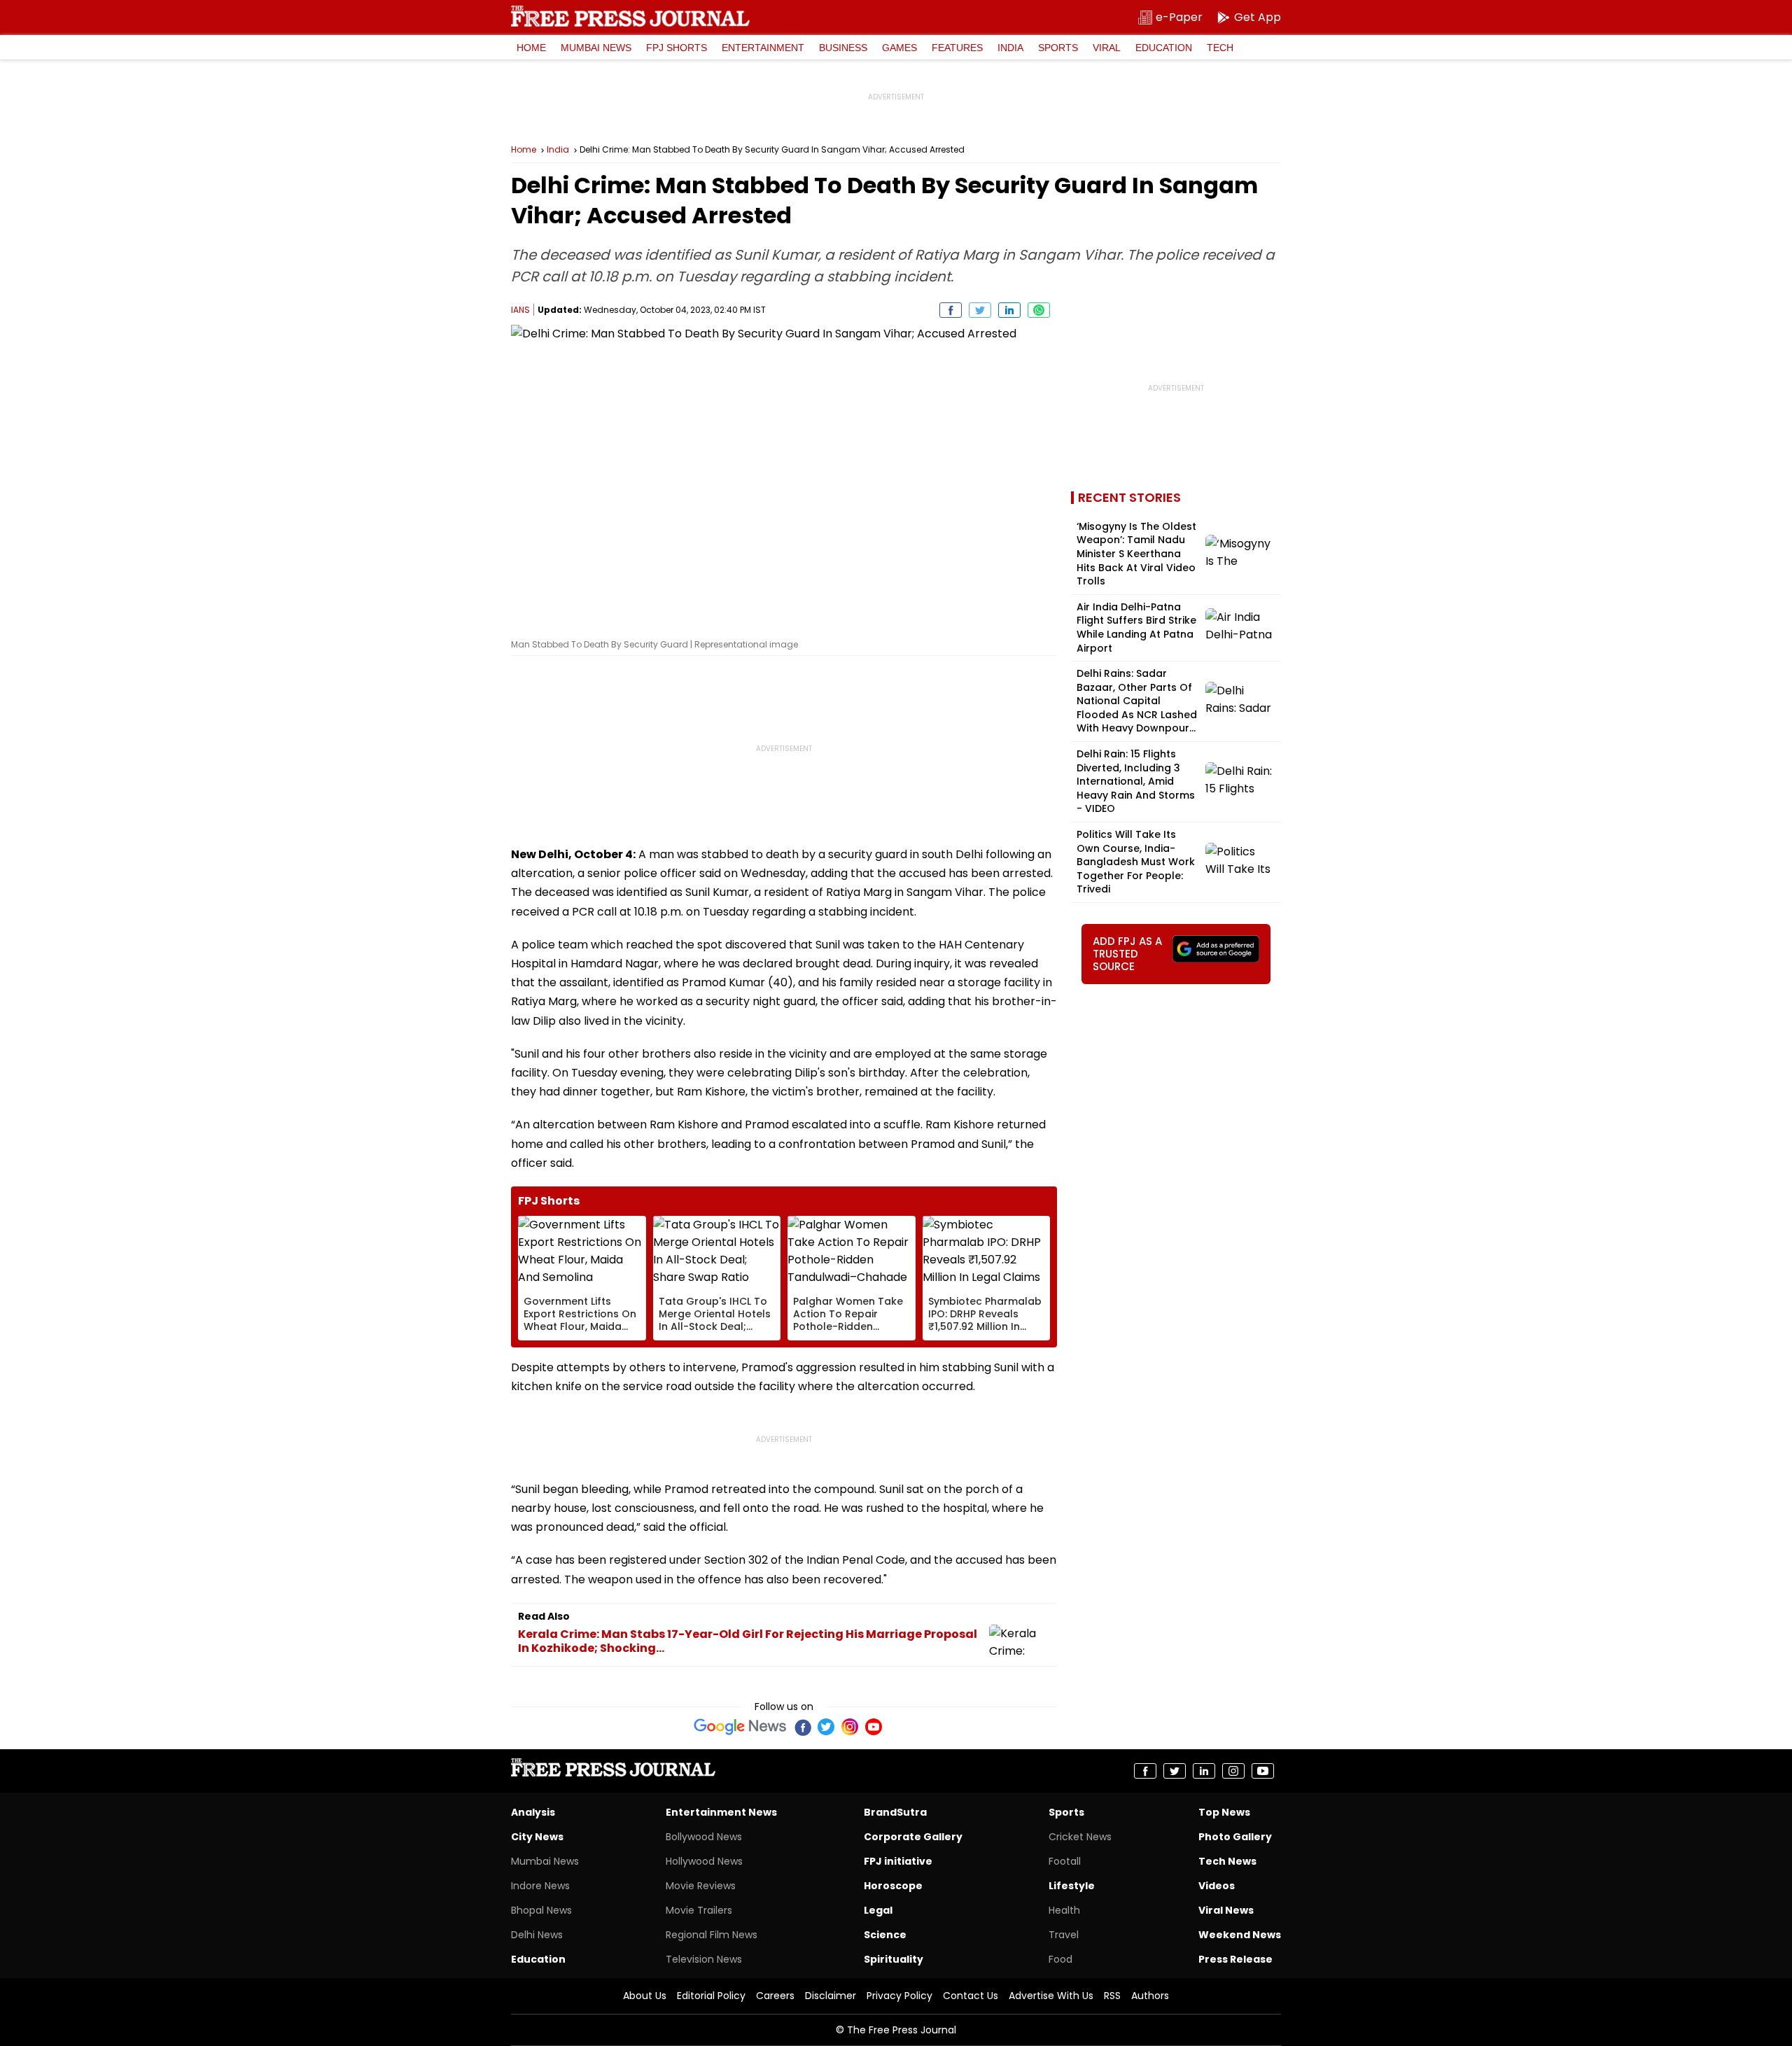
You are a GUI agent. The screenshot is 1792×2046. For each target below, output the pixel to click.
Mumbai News (596, 48)
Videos (1217, 1886)
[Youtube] (874, 1727)
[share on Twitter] (980, 310)
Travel (1064, 1935)
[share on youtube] (1263, 1771)
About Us (645, 1996)
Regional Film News (712, 1935)
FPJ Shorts (677, 48)
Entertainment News (721, 1812)
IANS (520, 310)
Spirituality (894, 1959)
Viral (1107, 48)
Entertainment (763, 48)
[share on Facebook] (951, 310)
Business (843, 48)
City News (537, 1837)
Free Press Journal (630, 16)
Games (899, 48)
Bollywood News (704, 1837)
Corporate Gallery (913, 1837)
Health (1064, 1910)
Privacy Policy (899, 1996)
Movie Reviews (701, 1886)
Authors (1150, 1996)
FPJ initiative (898, 1861)
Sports (1058, 48)
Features (957, 48)
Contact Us (971, 1996)
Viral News (1226, 1910)
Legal (878, 1910)
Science (885, 1935)
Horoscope (893, 1886)
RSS (1112, 1996)
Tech (1220, 48)
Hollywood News (704, 1861)
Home (531, 48)
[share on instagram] (1233, 1771)
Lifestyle (1072, 1886)
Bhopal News (541, 1910)
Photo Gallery (1235, 1837)
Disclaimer (831, 1996)
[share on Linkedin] (1009, 310)
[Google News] (740, 1727)
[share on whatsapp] (1039, 310)
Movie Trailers (699, 1910)
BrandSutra (895, 1812)
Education (1164, 48)
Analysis (533, 1812)
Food (1060, 1959)
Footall (1065, 1861)
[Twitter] (826, 1727)
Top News (1224, 1812)
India (1010, 48)
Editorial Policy (711, 1996)
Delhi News (537, 1935)
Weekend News (1240, 1935)
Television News (704, 1959)
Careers (775, 1996)
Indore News (540, 1886)
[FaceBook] (802, 1727)
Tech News (1227, 1861)
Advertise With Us (1051, 1996)
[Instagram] (850, 1727)
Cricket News (1080, 1837)
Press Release (1235, 1959)
